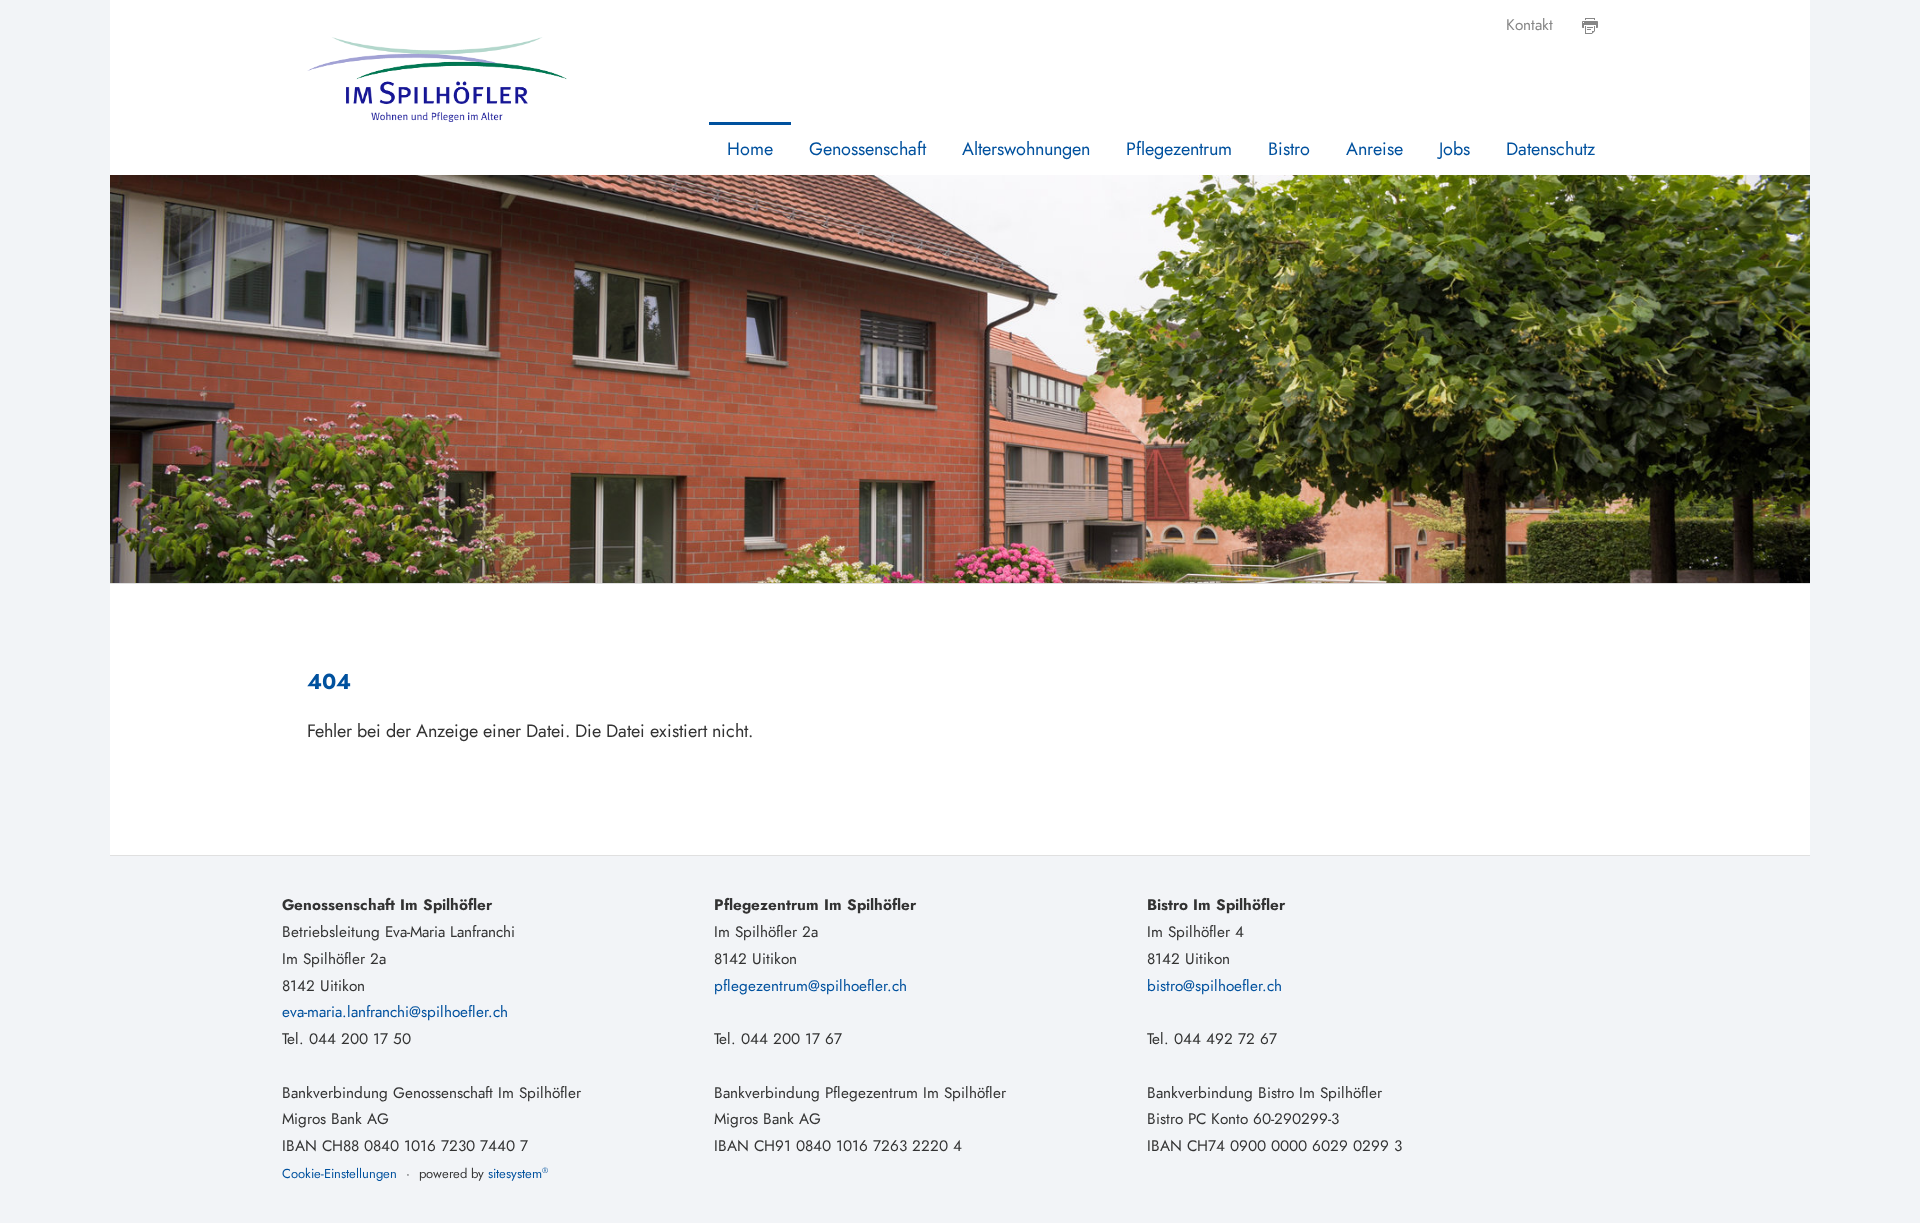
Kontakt (1529, 25)
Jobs (1454, 149)
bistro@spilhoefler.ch (1214, 986)
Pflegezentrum (1179, 149)
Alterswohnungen (1026, 149)
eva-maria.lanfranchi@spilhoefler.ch (395, 1012)
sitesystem (518, 1173)
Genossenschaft (867, 149)
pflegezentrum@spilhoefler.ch (810, 986)
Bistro (1289, 149)
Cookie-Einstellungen (339, 1173)
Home (750, 149)
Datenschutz (1550, 149)
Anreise (1374, 149)
